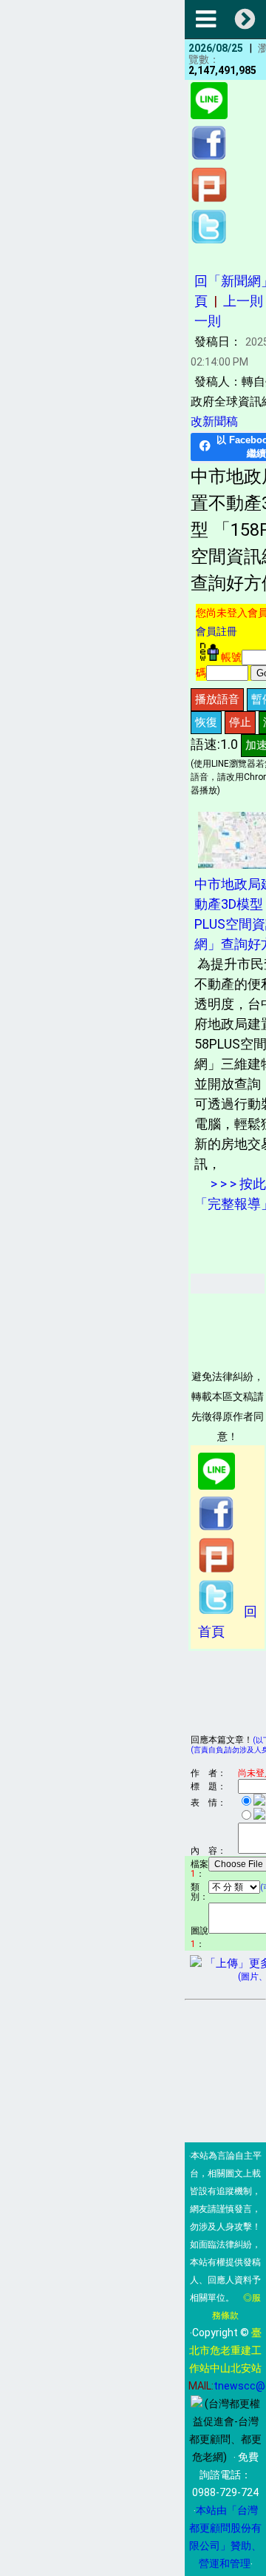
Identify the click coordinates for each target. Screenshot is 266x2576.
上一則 (243, 301)
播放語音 (217, 699)
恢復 (206, 722)
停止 (240, 722)
